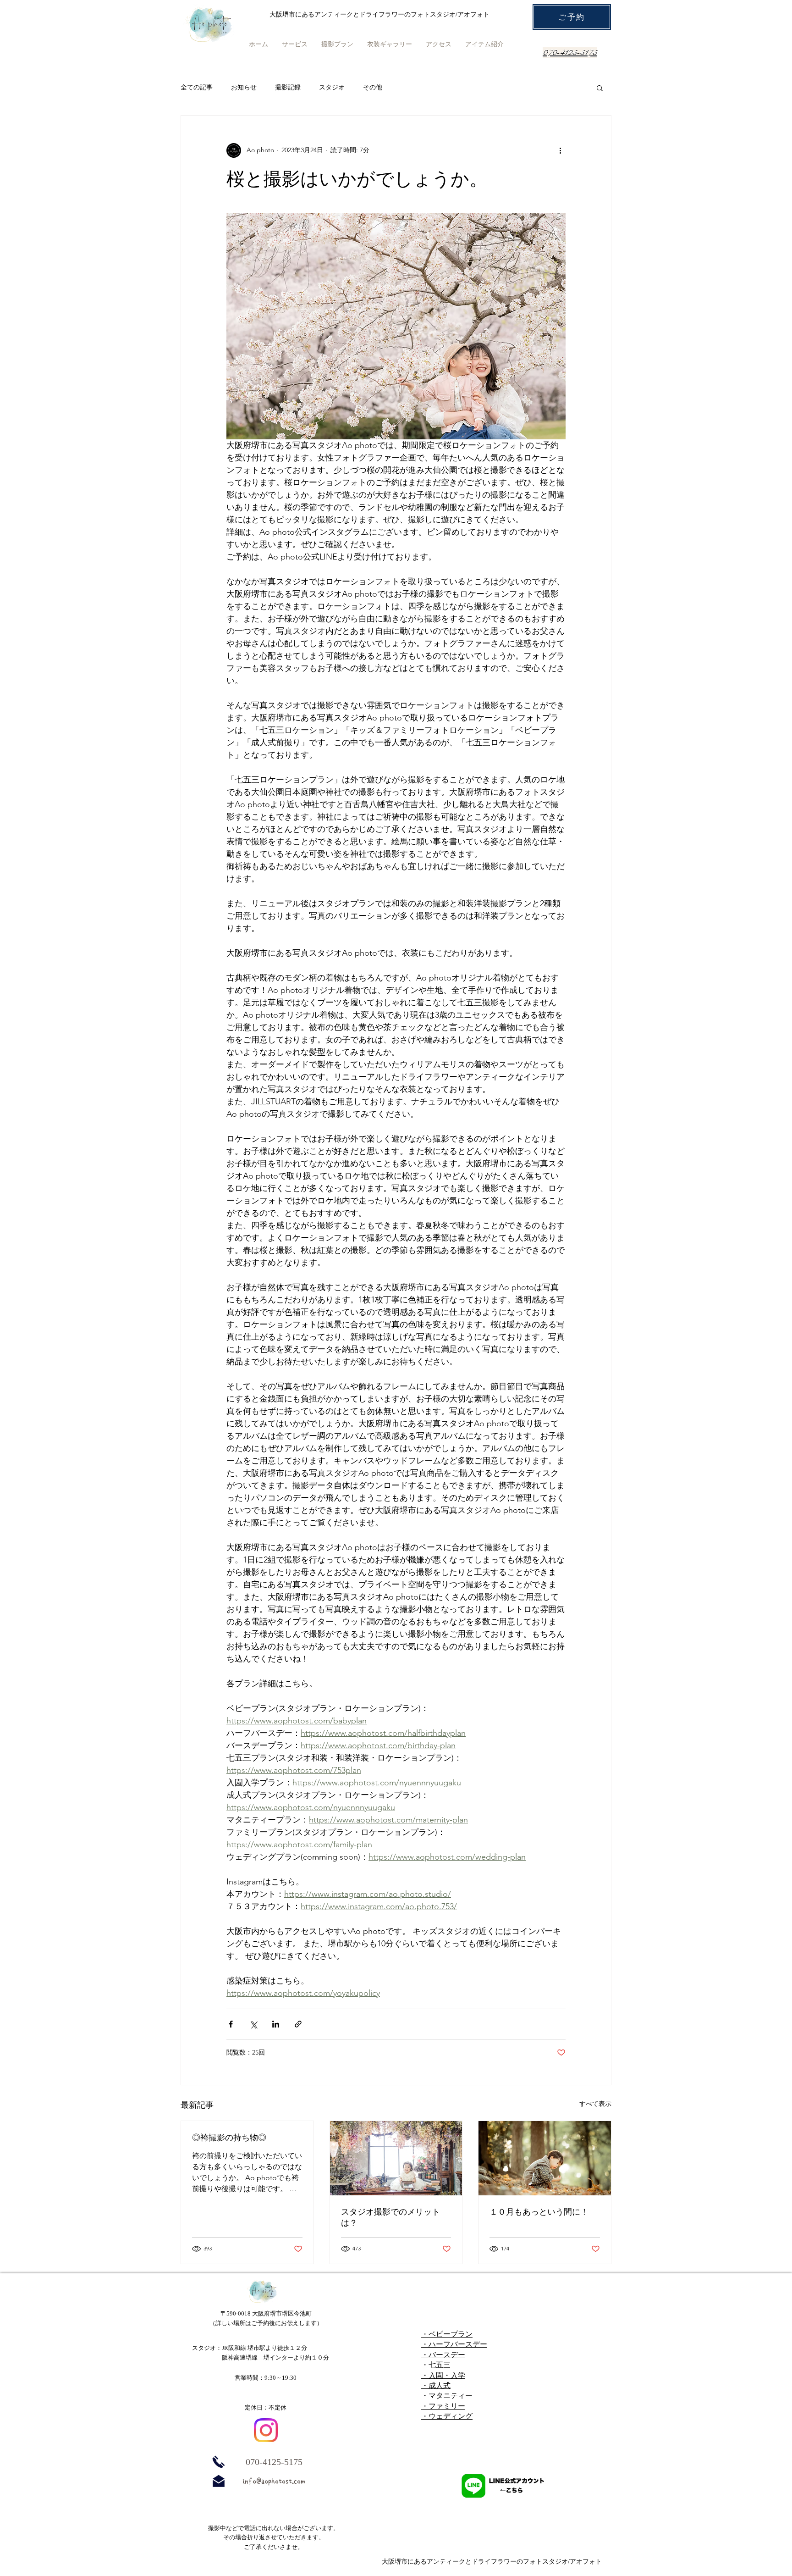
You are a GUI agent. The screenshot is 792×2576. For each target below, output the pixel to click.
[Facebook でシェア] (231, 2024)
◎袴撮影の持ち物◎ (229, 2137)
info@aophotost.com (274, 2481)
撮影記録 (288, 87)
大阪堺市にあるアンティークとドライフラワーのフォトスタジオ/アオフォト (492, 2562)
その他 (373, 87)
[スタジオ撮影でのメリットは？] (396, 2158)
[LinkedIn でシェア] (276, 2024)
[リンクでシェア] (298, 2024)
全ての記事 (197, 87)
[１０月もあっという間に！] (545, 2158)
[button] (600, 88)
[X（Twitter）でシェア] (253, 2024)
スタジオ (332, 87)
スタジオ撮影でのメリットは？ (390, 2217)
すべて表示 (595, 2104)
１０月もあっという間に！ (539, 2212)
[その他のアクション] (560, 150)
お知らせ (244, 87)
